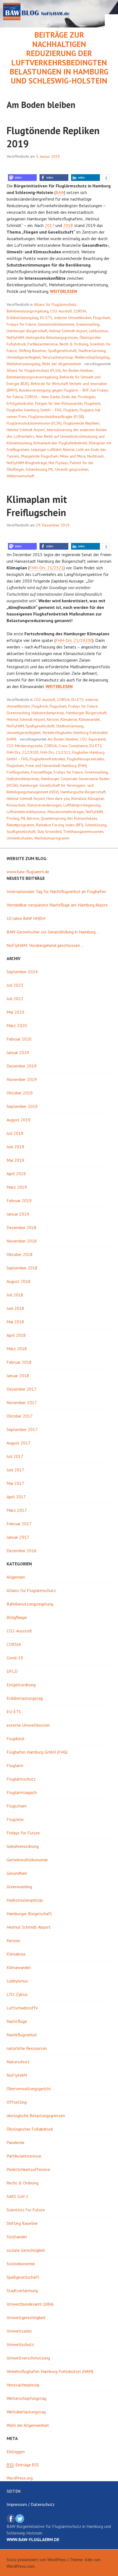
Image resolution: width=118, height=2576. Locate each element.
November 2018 (22, 1241)
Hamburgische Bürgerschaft (83, 792)
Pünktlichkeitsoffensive (28, 2169)
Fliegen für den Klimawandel (59, 403)
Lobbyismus (99, 331)
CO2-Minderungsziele (25, 746)
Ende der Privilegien (79, 397)
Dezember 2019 (22, 1066)
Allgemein (16, 1577)
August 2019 (19, 1120)
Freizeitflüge (41, 772)
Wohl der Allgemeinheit (61, 364)
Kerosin (53, 719)
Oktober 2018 (20, 1254)
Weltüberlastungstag (23, 364)
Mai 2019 (15, 1160)
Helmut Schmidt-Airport (68, 331)
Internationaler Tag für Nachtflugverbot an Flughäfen (56, 891)
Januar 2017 (18, 1537)
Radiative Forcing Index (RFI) (60, 825)
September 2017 (22, 1429)
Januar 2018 (18, 1376)
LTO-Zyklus (17, 1994)
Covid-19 (15, 1658)
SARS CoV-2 (17, 2196)
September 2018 (22, 1268)
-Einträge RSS (23, 2465)
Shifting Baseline (32, 351)
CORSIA (80, 311)
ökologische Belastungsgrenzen (52, 337)
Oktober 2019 (20, 1093)
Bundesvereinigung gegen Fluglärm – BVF (54, 390)
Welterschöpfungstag (92, 357)
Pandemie (16, 2142)
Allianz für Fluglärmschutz (55, 304)
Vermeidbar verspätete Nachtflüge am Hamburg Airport (57, 905)
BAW (60, 192)
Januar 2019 (18, 1214)
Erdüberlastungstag (23, 318)
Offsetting (17, 2102)
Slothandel (17, 2237)
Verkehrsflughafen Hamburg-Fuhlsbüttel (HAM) (50, 2371)
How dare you (58, 798)
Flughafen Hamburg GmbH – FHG (34, 410)
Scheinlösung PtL (40, 469)
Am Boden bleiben (78, 370)
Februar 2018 (19, 1362)
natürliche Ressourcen (27, 2048)
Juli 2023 (15, 985)
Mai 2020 (15, 1012)
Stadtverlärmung (92, 351)
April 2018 (16, 1335)
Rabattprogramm (20, 825)
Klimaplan (96, 798)
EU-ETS (46, 318)
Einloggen (16, 2452)
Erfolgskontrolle (20, 403)
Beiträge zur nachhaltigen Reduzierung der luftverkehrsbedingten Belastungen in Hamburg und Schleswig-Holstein (59, 58)
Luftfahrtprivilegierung (82, 805)
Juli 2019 (15, 1133)
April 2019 (16, 1174)
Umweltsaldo (19, 2331)
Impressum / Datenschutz (31, 2504)
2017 (50, 225)
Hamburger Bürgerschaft (27, 331)
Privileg (13, 818)
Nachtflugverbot (22, 2035)
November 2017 (22, 1402)
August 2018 (19, 1281)
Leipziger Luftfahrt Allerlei (53, 450)
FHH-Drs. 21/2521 (46, 568)
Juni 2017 (15, 1470)
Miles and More (73, 456)
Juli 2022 (15, 999)
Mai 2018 (15, 1322)
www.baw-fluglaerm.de (28, 872)
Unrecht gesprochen (72, 469)
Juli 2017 (15, 1456)
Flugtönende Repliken (81, 423)
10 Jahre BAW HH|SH (26, 918)
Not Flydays (58, 463)
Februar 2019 (19, 1200)
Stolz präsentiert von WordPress (36, 2560)
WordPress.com (21, 2566)
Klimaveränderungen (45, 805)
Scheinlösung (96, 825)
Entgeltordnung (21, 1685)
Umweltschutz (20, 2344)
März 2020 (17, 1025)
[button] (22, 178)
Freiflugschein (18, 772)
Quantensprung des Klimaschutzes (69, 818)
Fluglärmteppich (22, 1792)
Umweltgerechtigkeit (24, 357)
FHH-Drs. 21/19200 (74, 640)
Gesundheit (17, 1873)
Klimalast (79, 798)
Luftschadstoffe (22, 2008)
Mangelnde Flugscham (40, 456)
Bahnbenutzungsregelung (28, 311)
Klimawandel (89, 719)
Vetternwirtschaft (20, 476)
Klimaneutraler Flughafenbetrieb (60, 443)
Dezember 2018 (22, 1227)
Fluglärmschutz (21, 1779)
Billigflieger (17, 1617)
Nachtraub (95, 456)
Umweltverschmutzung (28, 2358)
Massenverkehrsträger (66, 812)
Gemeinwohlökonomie (56, 324)
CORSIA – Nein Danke (42, 397)
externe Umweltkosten (73, 318)
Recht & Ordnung (74, 344)
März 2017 (17, 1510)
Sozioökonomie (21, 2264)
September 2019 (22, 1106)
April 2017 (16, 1497)
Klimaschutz (16, 805)
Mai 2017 (15, 1483)
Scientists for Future (26, 2210)
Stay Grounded (49, 831)
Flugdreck (92, 403)
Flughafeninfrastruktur (47, 759)
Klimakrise (69, 719)
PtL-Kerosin (30, 818)
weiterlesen (64, 291)
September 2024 (22, 972)
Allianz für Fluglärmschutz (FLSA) (34, 370)
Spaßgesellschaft (62, 351)
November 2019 (22, 1079)
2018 (68, 225)
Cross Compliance (73, 746)
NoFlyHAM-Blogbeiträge (27, 463)
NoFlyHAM (15, 337)
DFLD (12, 1671)
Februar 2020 (19, 1039)
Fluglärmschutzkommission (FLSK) (34, 423)
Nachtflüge (17, 2021)
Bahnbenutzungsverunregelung (32, 377)
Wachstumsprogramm (52, 838)
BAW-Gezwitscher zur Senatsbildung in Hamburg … (53, 932)
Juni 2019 (15, 1147)
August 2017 (19, 1443)
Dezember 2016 (22, 1551)
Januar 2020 (18, 1052)
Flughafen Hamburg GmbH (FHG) (37, 1752)
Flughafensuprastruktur (86, 759)
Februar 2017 (19, 1524)
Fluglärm (71, 410)
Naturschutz (18, 2062)
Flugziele (15, 1819)
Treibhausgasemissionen (83, 831)
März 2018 (17, 1349)
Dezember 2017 (22, 1389)
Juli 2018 (15, 1295)
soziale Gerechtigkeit (26, 2250)
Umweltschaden (20, 838)
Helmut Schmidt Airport (26, 430)
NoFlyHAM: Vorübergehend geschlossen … (45, 945)
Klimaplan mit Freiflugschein (37, 506)
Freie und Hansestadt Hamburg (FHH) (56, 766)
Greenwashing (88, 324)
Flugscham (102, 318)
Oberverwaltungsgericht (29, 2089)
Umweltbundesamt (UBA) (30, 2304)
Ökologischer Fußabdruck (30, 2129)
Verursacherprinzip (58, 357)
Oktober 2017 (20, 1416)
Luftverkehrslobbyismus (26, 812)
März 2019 (17, 1187)
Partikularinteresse (43, 344)
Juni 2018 (15, 1308)
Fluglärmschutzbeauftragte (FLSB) (56, 417)
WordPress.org (20, 2478)
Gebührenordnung (23, 1846)
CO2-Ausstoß (61, 311)
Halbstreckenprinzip (48, 713)
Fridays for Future (21, 324)
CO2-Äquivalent (93, 739)
